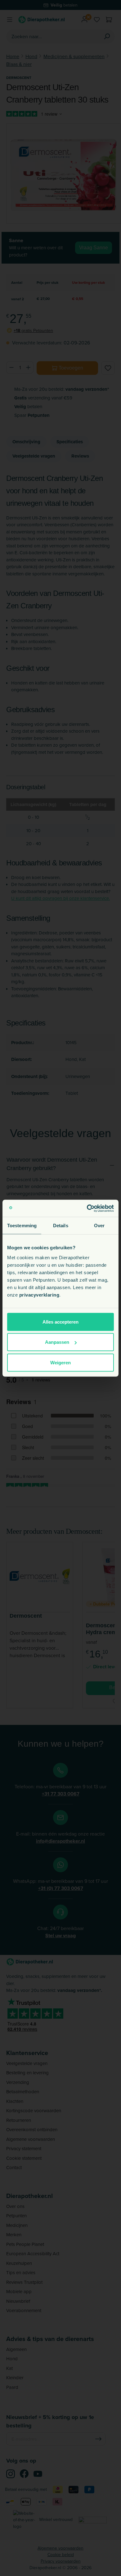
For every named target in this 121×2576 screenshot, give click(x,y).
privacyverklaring (39, 1295)
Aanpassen (57, 1342)
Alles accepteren (60, 1322)
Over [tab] (99, 1226)
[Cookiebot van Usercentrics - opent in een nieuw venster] (87, 1208)
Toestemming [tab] (22, 1226)
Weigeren (60, 1362)
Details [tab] (61, 1226)
